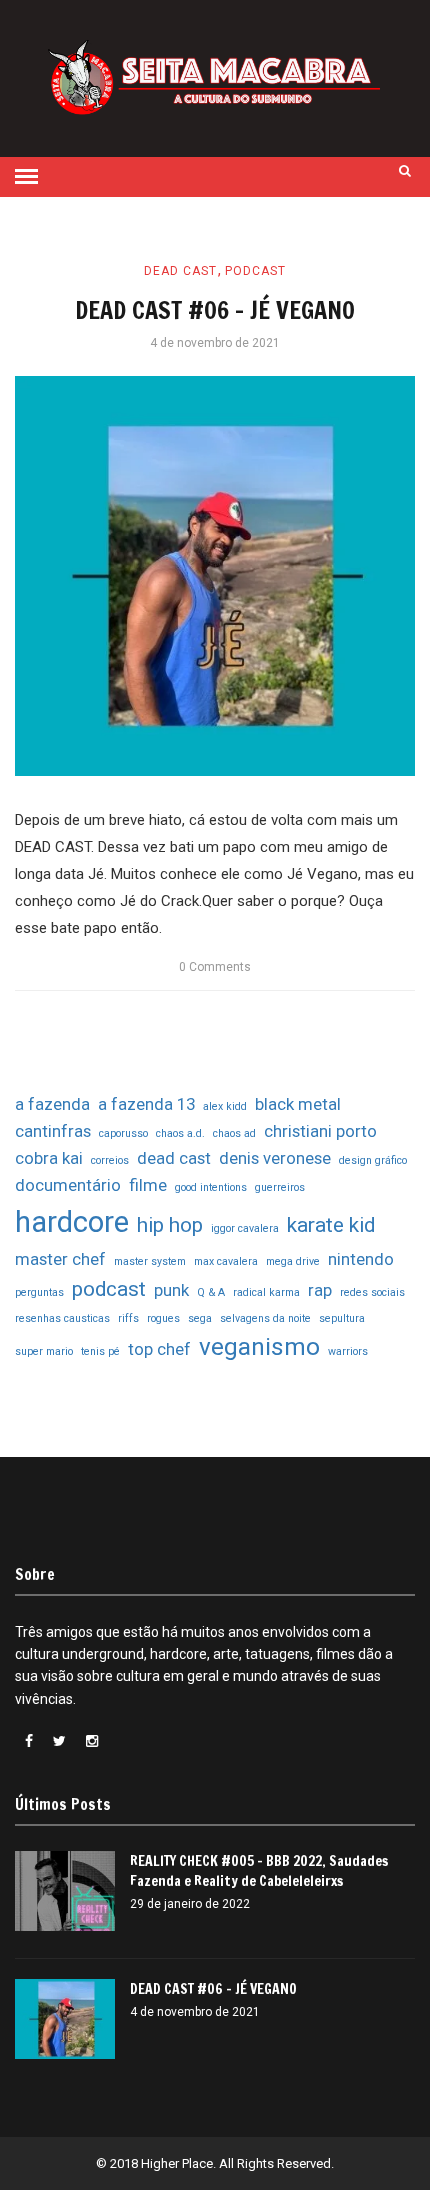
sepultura (342, 1318)
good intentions (211, 1187)
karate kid (331, 1225)
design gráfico (373, 1160)
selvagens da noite (265, 1318)
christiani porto (320, 1131)
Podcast (256, 271)
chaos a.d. (180, 1133)
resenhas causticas (62, 1318)
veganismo (259, 1347)
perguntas (39, 1292)
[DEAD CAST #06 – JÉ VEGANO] (215, 576)
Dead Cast (181, 271)
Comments (215, 967)
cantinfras (53, 1131)
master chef (60, 1259)
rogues (163, 1318)
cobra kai (49, 1158)
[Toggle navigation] (26, 177)
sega (200, 1318)
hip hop (170, 1225)
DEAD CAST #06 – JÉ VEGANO (215, 310)
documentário (68, 1185)
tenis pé (100, 1351)
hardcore (72, 1222)
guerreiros (280, 1187)
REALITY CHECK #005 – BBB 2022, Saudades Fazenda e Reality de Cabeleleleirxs (259, 1871)
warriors (348, 1351)
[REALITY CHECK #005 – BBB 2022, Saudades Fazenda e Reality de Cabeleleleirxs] (65, 1891)
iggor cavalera (245, 1228)
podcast (109, 1289)
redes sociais (372, 1292)
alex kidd (225, 1106)
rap (320, 1290)
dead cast (174, 1158)
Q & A (211, 1292)
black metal (298, 1104)
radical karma (266, 1292)
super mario (44, 1351)
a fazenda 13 (146, 1104)
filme (148, 1185)
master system (150, 1261)
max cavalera (226, 1261)
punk (171, 1290)
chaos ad (234, 1133)
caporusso (123, 1133)
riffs (128, 1318)
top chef (159, 1349)
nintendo (361, 1259)
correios (110, 1160)
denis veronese (275, 1158)
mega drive (293, 1261)
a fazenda (52, 1104)
